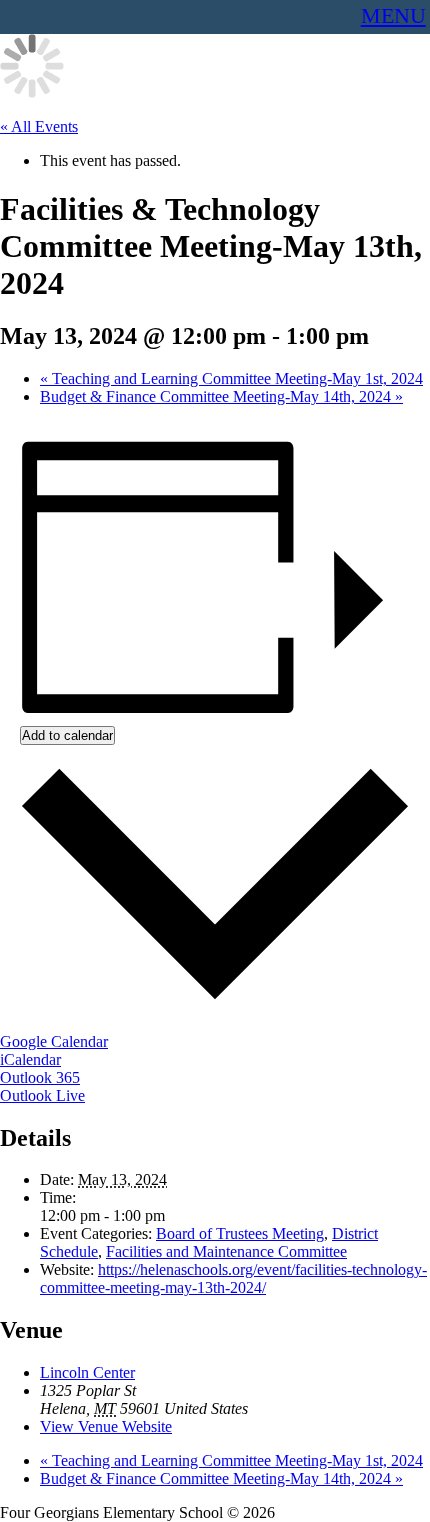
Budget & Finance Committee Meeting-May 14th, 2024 (221, 396)
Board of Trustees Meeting (240, 1233)
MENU (393, 16)
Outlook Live (42, 1095)
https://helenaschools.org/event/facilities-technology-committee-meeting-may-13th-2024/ (233, 1278)
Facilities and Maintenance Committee (226, 1251)
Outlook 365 (40, 1077)
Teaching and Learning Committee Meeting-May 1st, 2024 (231, 378)
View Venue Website (106, 1426)
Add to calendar (67, 735)
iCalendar (30, 1059)
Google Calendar (54, 1041)
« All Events (39, 126)
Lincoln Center (87, 1372)
